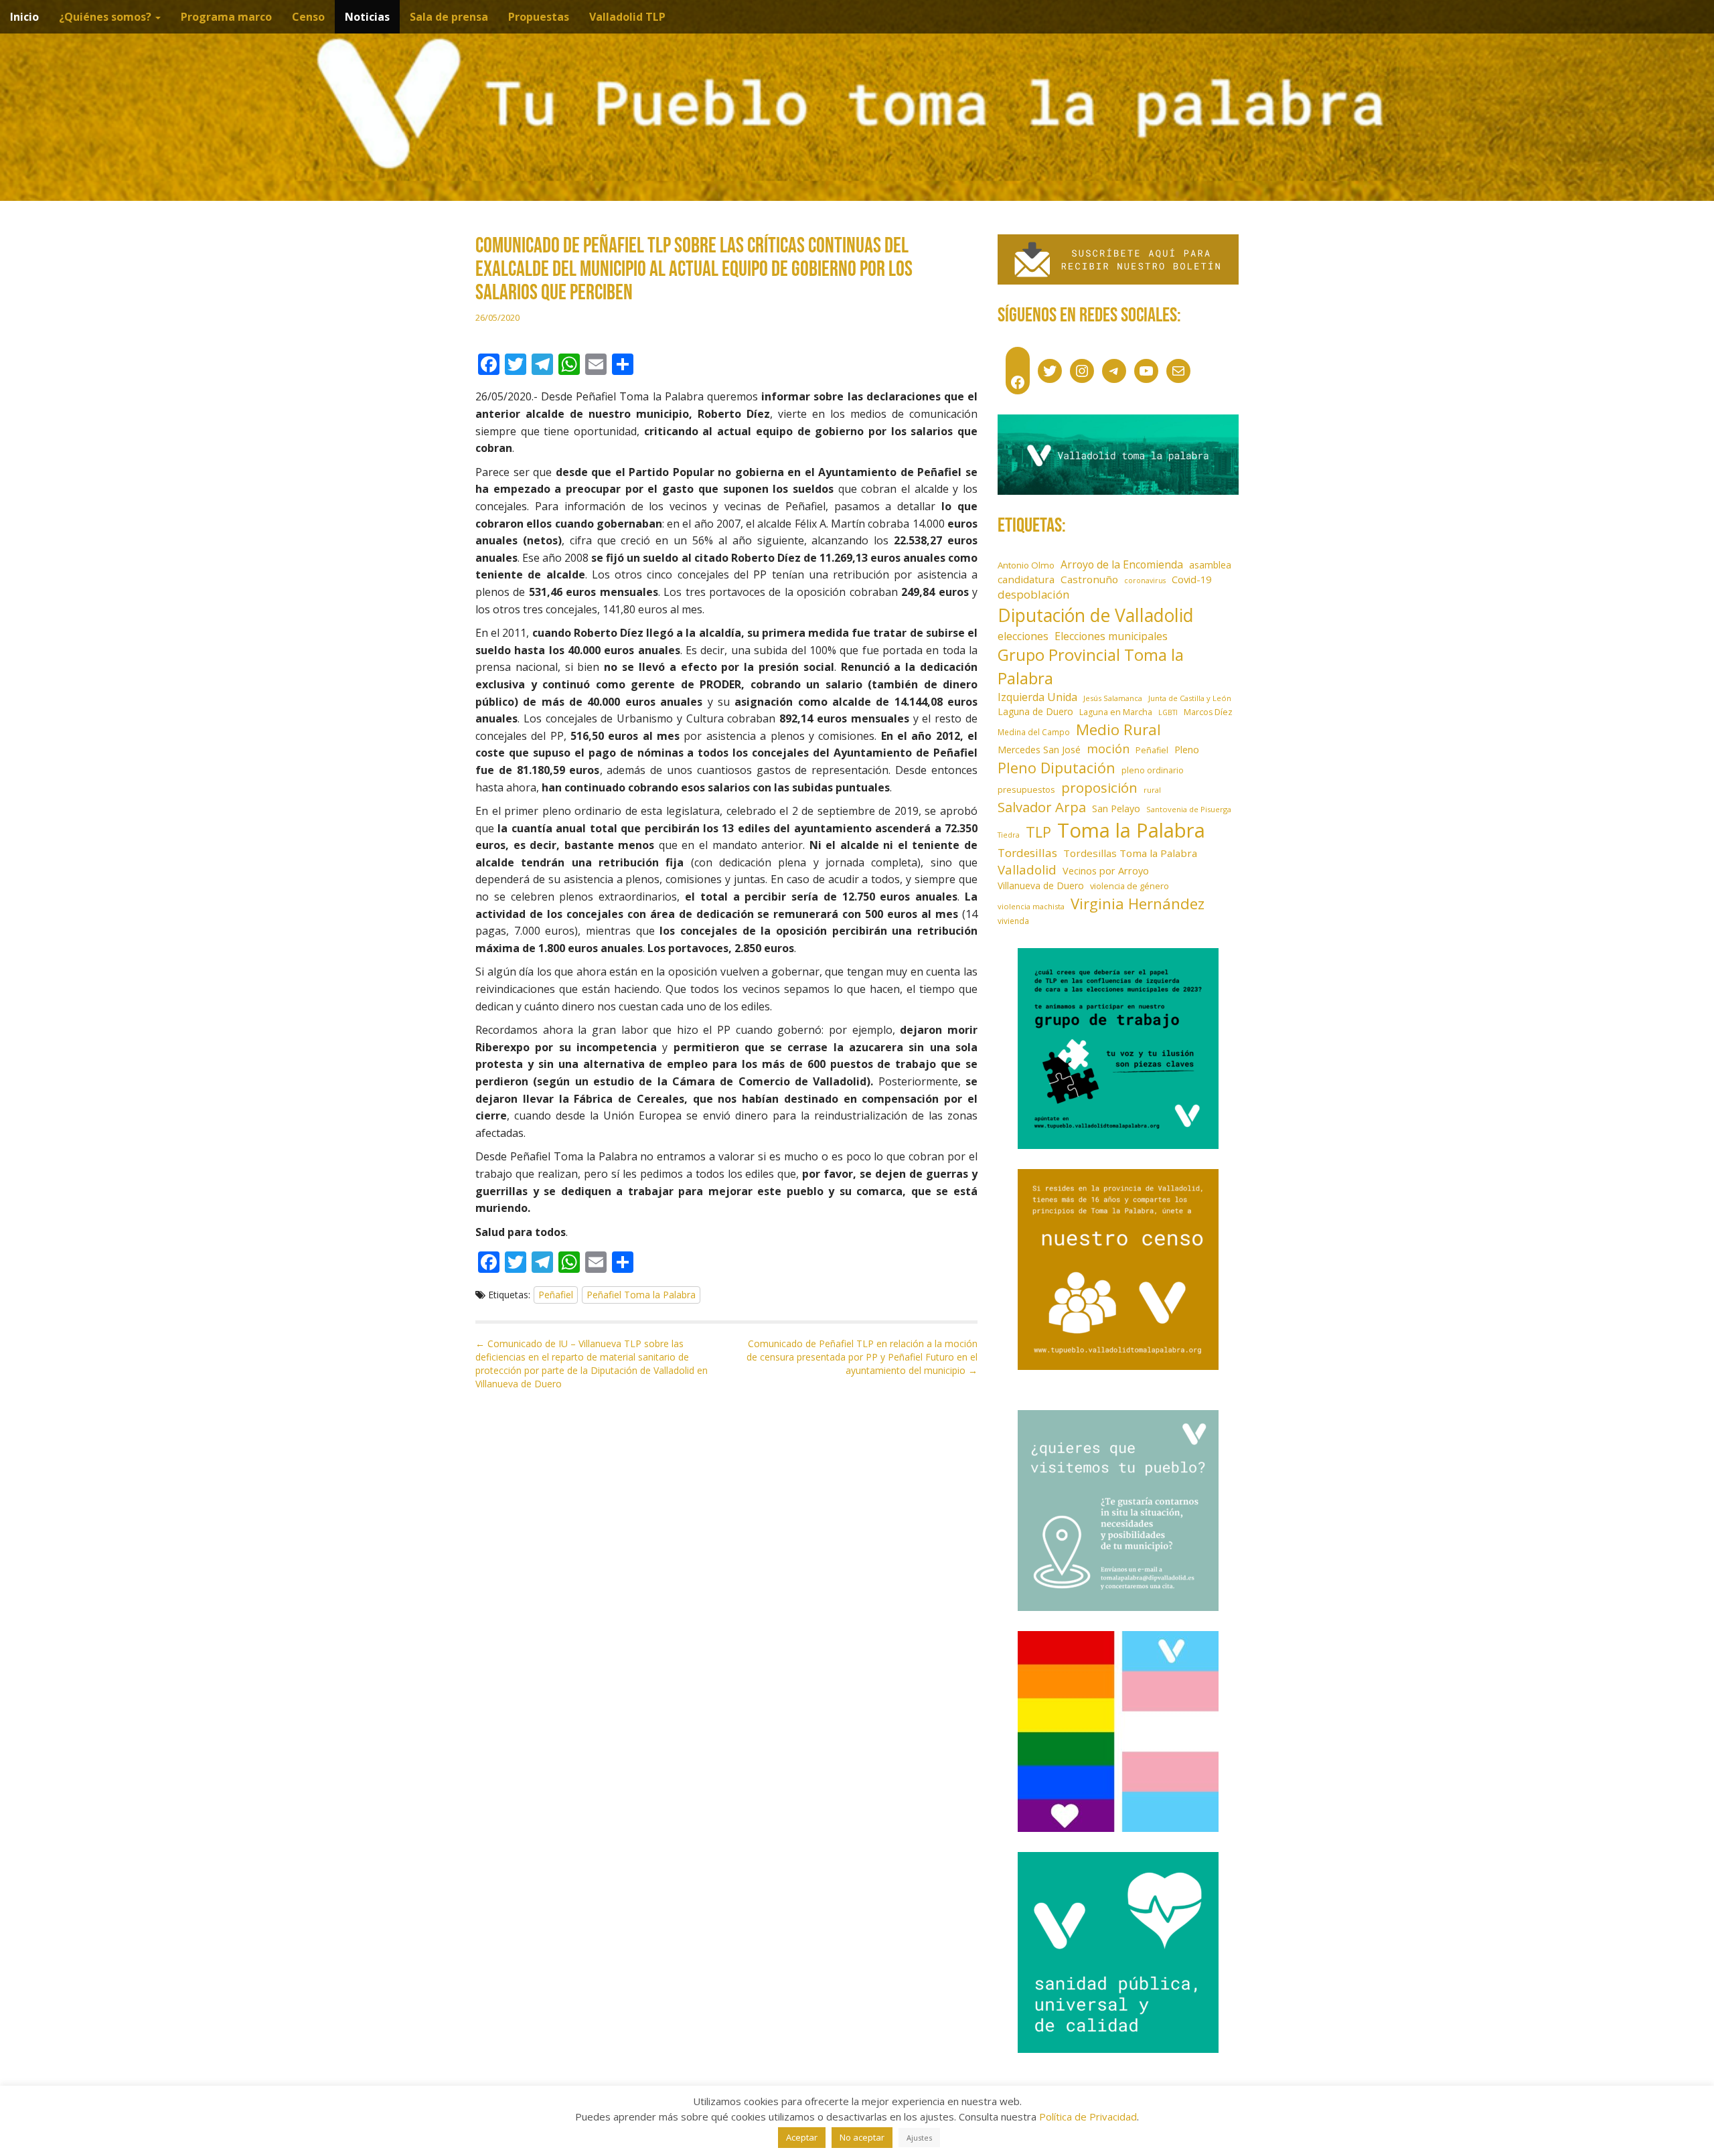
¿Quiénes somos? (106, 17)
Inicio (24, 17)
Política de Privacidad (1088, 2116)
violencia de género (1129, 886)
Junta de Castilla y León (1190, 698)
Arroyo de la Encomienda (1122, 564)
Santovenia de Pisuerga (1189, 809)
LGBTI (1168, 712)
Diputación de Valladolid (1096, 615)
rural (1152, 790)
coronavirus (1145, 581)
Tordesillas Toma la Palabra (1130, 853)
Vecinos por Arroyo (1106, 871)
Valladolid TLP (627, 17)
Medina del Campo (1034, 732)
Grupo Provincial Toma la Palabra (1091, 666)
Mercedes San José (1039, 750)
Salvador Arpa (1042, 807)
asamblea (1210, 565)
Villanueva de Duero (1041, 885)
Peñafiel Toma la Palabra (641, 1295)
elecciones (1023, 636)
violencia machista (1031, 906)
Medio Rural (1118, 729)
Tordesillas (1027, 853)
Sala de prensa (449, 17)
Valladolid (1027, 869)
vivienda (1013, 921)
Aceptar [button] (802, 2137)
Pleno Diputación (1057, 768)
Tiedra (1009, 835)
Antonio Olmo (1026, 565)
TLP (1038, 832)
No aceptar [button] (862, 2137)
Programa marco (226, 17)
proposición (1099, 787)
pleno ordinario (1153, 770)
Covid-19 (1191, 579)
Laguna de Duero (1035, 711)
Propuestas (539, 17)
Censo (308, 17)
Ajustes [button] (919, 2138)
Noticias (367, 17)
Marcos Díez (1208, 712)
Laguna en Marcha (1116, 712)
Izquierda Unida (1037, 697)
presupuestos (1026, 789)
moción (1108, 749)
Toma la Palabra (1131, 830)
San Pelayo (1116, 808)
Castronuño (1089, 579)
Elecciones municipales (1111, 636)
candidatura (1026, 579)
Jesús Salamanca (1113, 698)
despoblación (1034, 594)
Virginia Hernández (1138, 903)
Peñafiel (556, 1295)
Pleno (1187, 750)
